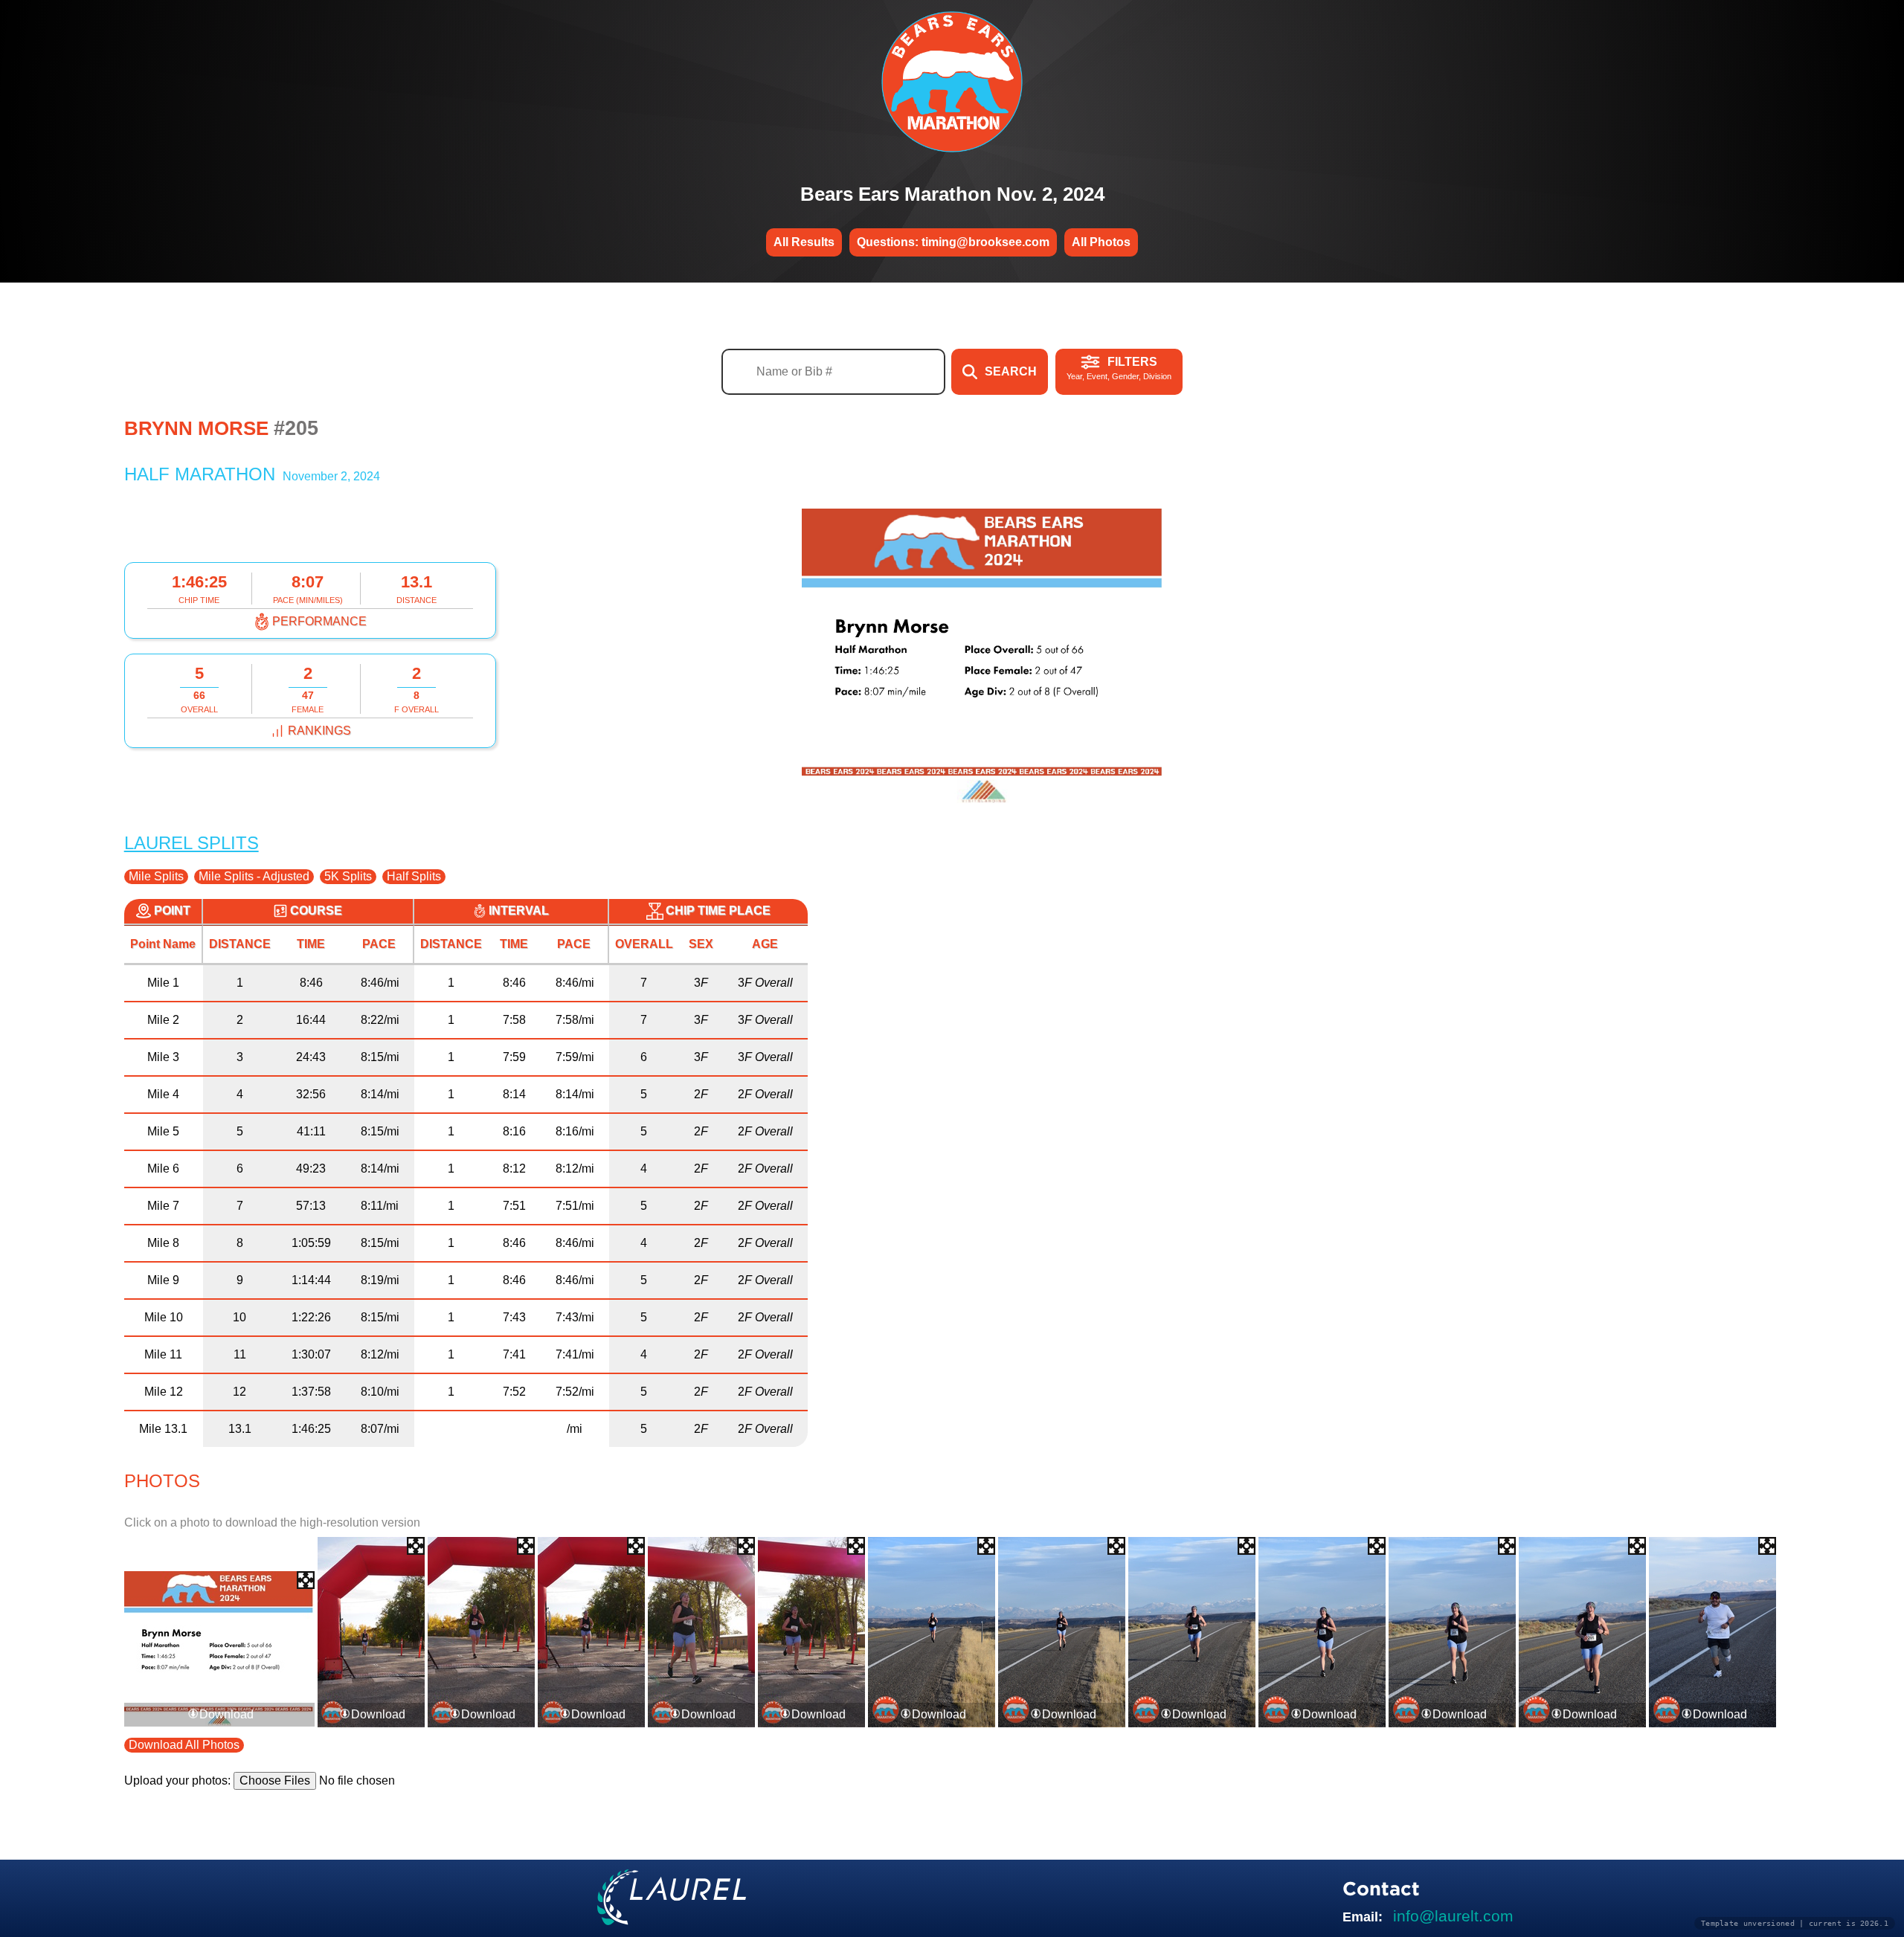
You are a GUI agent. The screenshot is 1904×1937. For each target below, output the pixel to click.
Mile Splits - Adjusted (254, 876)
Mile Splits (156, 876)
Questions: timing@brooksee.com (953, 242)
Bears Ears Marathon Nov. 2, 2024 (952, 194)
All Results (804, 242)
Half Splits (414, 876)
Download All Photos (184, 1745)
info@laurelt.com (1453, 1916)
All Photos (1101, 242)
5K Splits (348, 876)
